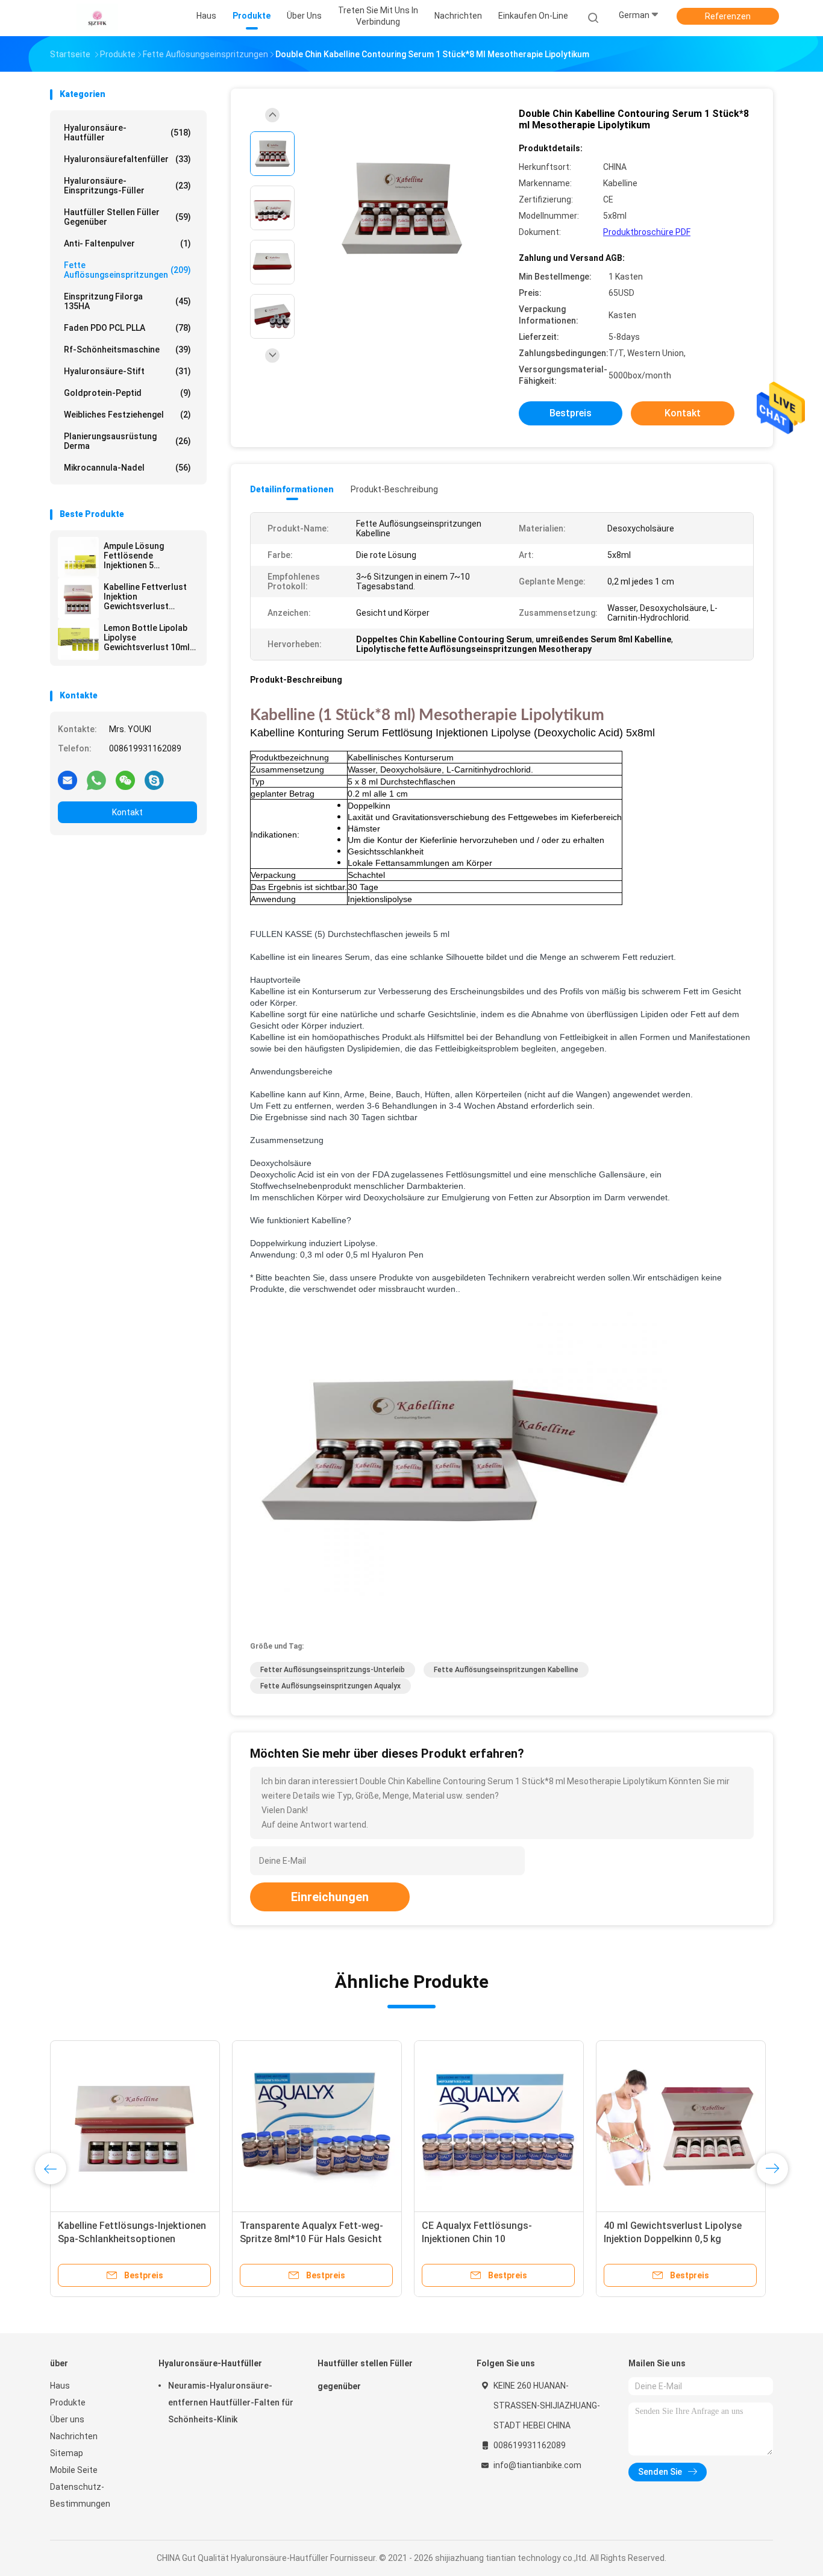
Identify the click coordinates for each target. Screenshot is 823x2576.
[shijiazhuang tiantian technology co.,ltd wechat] (125, 780)
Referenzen (728, 16)
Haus (60, 2386)
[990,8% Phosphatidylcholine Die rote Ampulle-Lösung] (135, 2125)
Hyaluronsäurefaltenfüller (127, 159)
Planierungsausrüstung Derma (127, 441)
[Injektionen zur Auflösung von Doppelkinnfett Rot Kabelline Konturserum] (317, 2125)
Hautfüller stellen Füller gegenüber (127, 217)
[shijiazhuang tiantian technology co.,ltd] (97, 18)
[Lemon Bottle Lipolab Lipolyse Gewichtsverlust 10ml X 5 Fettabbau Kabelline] (78, 639)
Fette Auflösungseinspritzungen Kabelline (506, 1670)
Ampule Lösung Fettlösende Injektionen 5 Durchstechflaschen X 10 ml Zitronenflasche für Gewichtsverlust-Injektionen (148, 556)
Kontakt (127, 812)
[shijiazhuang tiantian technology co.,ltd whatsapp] (96, 780)
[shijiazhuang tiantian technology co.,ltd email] (67, 780)
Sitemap (67, 2453)
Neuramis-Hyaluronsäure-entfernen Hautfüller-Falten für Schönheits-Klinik (231, 2402)
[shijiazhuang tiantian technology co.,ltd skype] (154, 780)
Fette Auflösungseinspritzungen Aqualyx (330, 1686)
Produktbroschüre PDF (647, 232)
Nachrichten (74, 2436)
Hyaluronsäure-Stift (127, 371)
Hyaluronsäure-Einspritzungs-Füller (127, 186)
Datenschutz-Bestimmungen (80, 2495)
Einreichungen (330, 1897)
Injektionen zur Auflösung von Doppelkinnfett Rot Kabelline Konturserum (306, 2239)
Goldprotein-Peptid (127, 393)
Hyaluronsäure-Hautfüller (127, 133)
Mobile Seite (74, 2470)
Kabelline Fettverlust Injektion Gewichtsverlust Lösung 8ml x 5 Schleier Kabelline (150, 597)
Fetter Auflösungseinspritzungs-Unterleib (333, 1670)
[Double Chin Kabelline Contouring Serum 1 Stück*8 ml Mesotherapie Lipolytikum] (402, 209)
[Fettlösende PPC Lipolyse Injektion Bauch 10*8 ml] (499, 2125)
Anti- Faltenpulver (127, 243)
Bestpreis (571, 413)
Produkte (68, 2402)
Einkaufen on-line (533, 16)
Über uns (67, 2419)
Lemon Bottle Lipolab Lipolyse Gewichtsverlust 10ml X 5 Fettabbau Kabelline (150, 638)
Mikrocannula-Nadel (127, 468)
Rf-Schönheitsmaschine (127, 349)
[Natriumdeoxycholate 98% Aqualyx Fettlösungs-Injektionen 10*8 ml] (681, 2125)
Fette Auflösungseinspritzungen (127, 270)
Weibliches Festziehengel (127, 415)
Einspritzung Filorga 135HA (127, 301)
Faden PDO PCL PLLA (127, 328)
